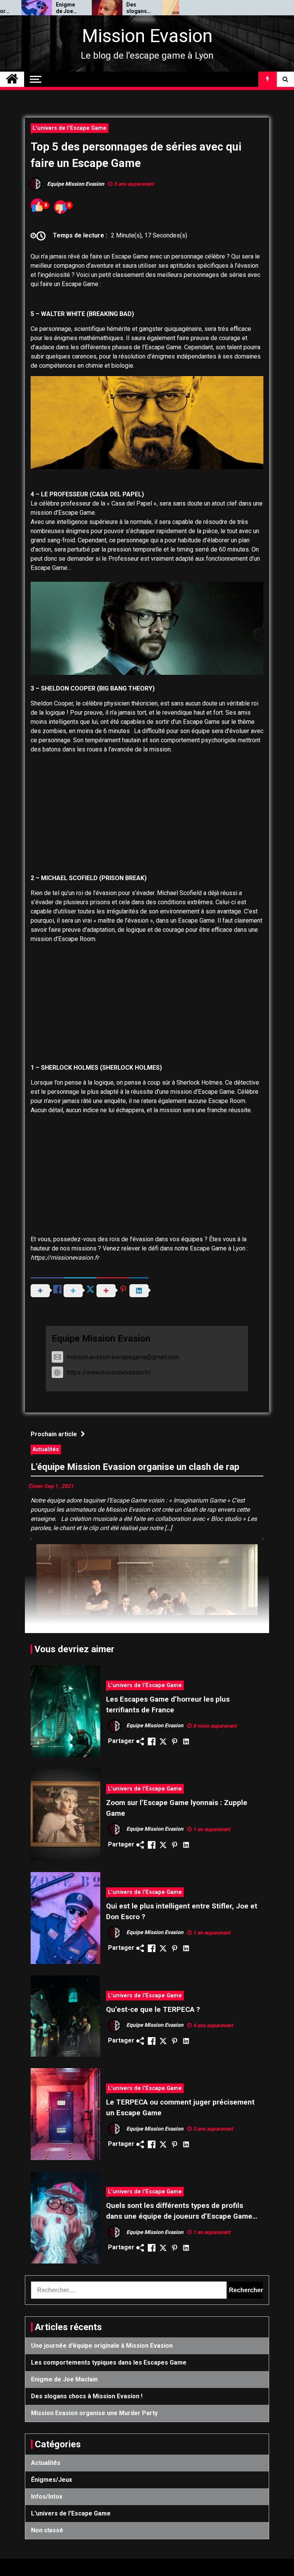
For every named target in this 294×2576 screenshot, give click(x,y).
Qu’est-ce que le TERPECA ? (153, 2010)
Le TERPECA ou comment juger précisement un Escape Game (180, 2108)
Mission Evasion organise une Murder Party (175, 8)
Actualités (46, 1449)
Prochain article (54, 1434)
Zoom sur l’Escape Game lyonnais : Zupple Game (177, 1808)
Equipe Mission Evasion (101, 1339)
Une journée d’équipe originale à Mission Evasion (102, 2346)
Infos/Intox (47, 2497)
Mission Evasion (147, 36)
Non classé (47, 2530)
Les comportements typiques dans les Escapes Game (109, 2362)
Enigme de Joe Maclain (33, 8)
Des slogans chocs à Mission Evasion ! (105, 8)
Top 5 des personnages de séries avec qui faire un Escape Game (136, 155)
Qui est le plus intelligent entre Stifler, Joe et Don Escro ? (182, 1912)
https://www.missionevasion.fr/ (109, 1372)
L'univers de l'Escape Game (69, 128)
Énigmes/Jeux (51, 2480)
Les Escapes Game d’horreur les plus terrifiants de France (168, 1705)
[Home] (12, 79)
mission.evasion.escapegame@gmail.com (123, 1357)
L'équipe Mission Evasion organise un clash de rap (135, 1467)
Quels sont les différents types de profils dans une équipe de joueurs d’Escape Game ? (179, 2212)
